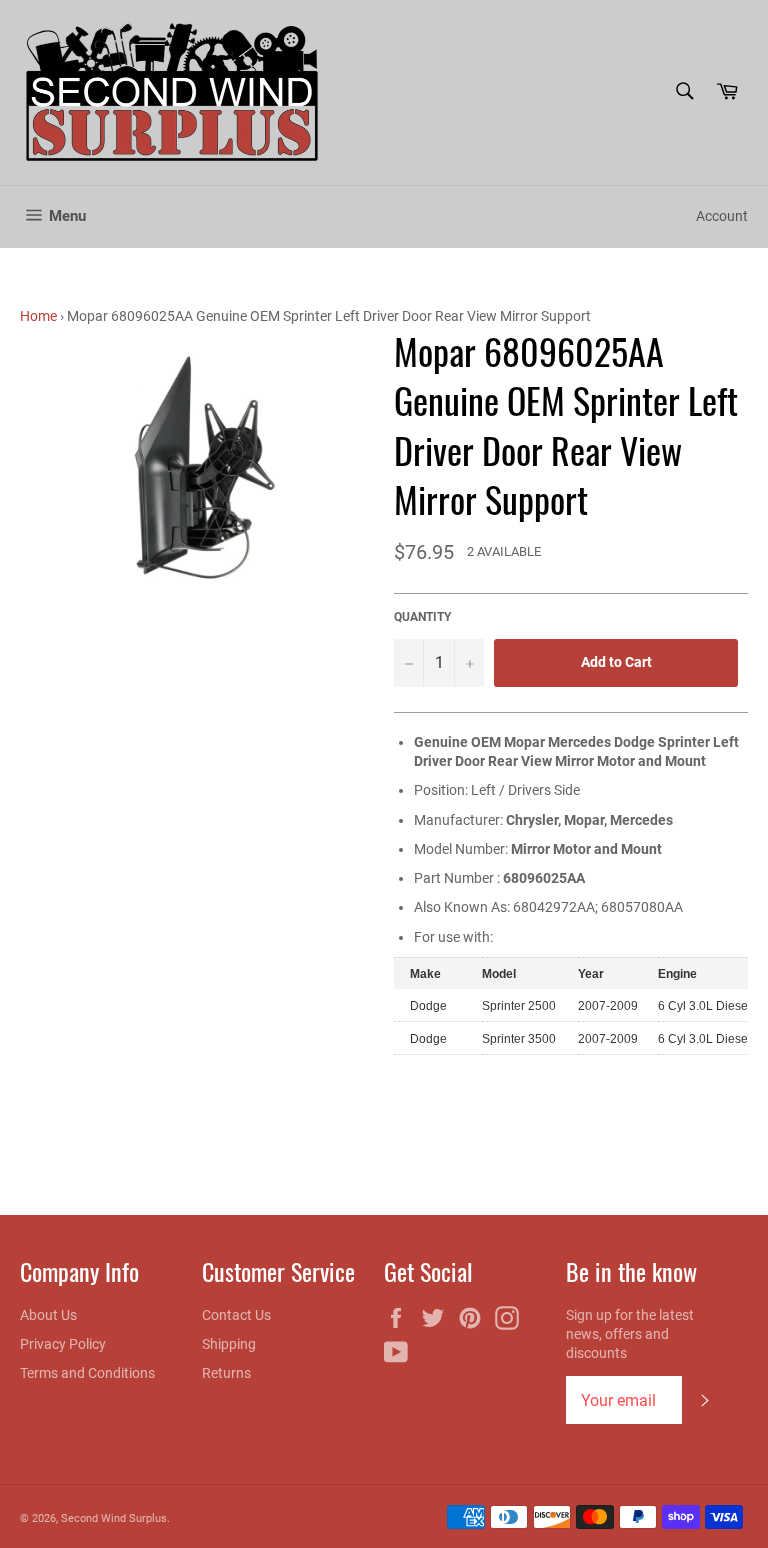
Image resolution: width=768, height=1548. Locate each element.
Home (38, 316)
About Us (48, 1315)
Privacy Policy (63, 1344)
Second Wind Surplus (114, 1518)
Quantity (422, 617)
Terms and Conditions (87, 1373)
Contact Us (236, 1315)
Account (722, 216)
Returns (226, 1373)
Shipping (229, 1344)
